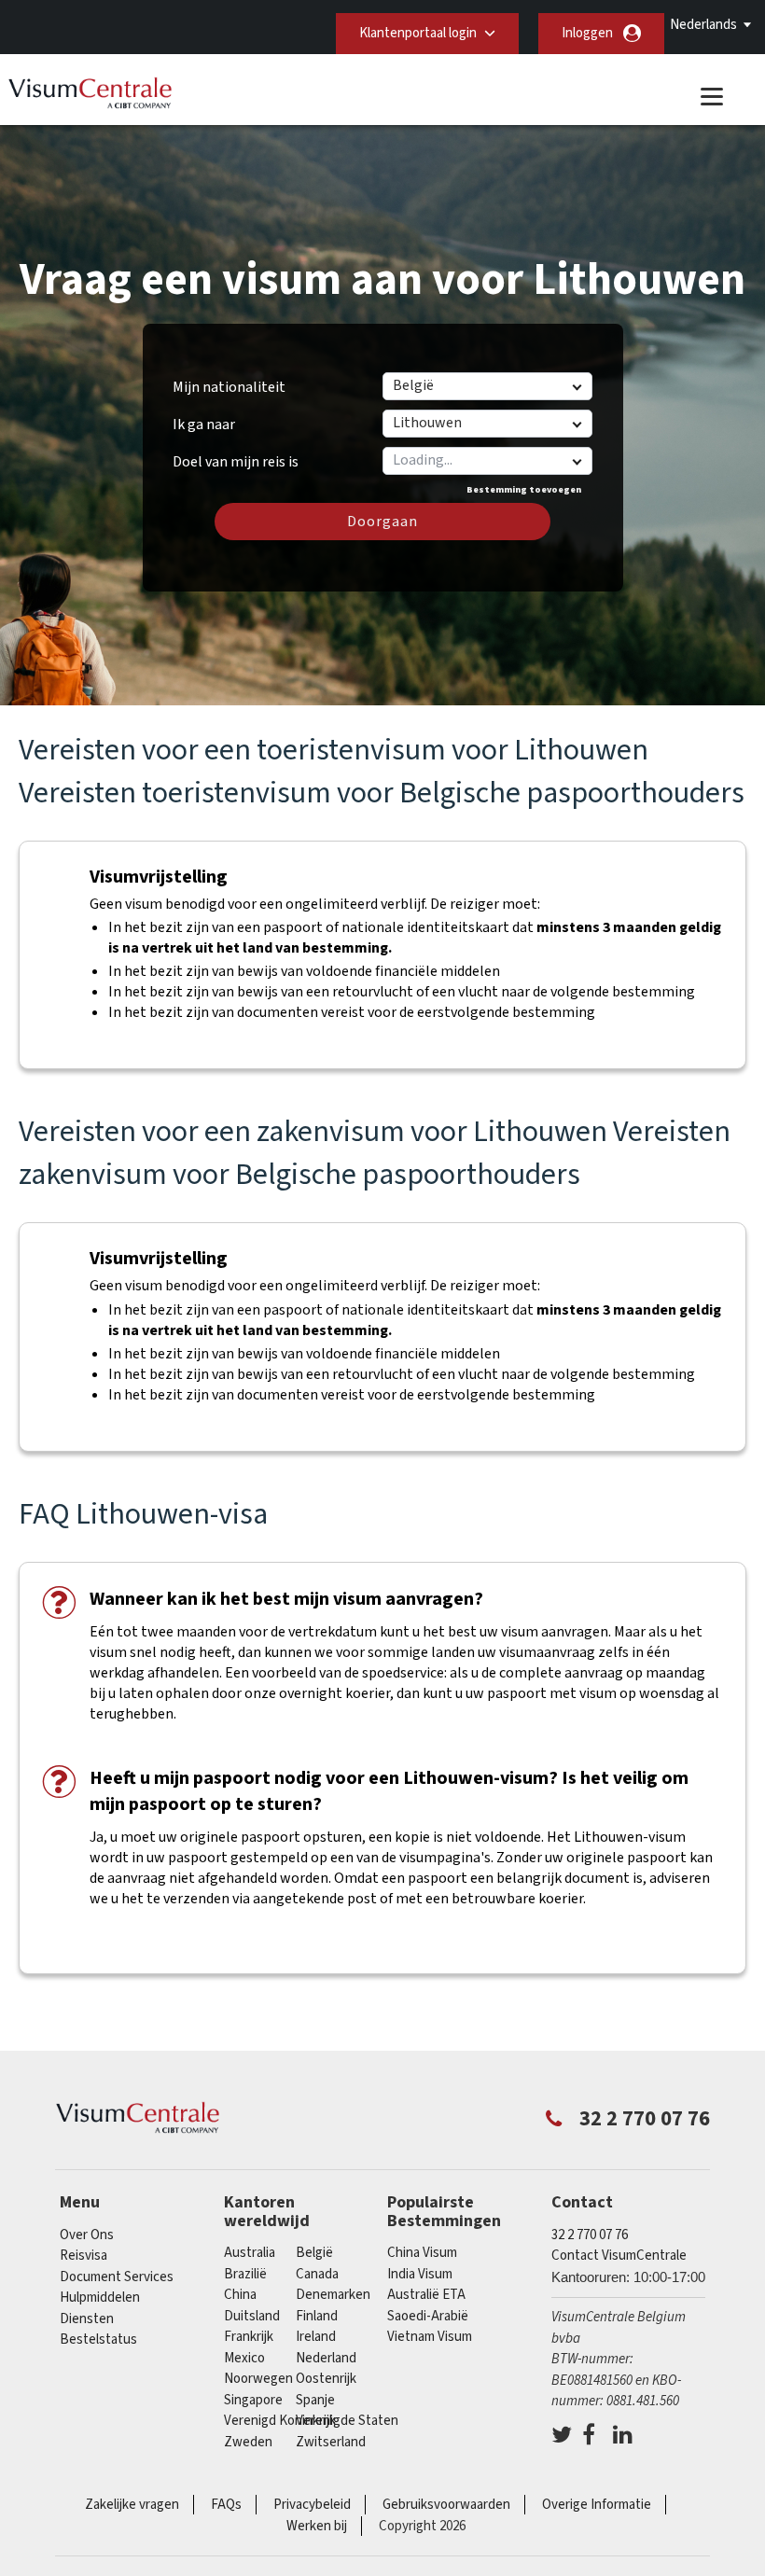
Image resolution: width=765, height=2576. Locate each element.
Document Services (117, 2277)
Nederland (326, 2358)
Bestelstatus (98, 2339)
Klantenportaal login (418, 33)
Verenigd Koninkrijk (280, 2421)
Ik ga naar (204, 425)
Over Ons (87, 2235)
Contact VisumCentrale (619, 2256)
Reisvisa (83, 2256)
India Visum (420, 2274)
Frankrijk (249, 2337)
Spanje (315, 2400)
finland (317, 2316)
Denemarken (333, 2295)
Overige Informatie (597, 2505)
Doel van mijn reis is (236, 455)
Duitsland (252, 2316)
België (314, 2253)
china (240, 2295)
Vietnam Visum (430, 2337)
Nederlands (703, 25)
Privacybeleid (312, 2505)
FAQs (226, 2505)
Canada (317, 2274)
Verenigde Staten (347, 2421)
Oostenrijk (326, 2379)
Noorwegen (258, 2379)
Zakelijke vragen (132, 2505)
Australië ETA (426, 2295)
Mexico (244, 2358)
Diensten (87, 2319)
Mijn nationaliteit (229, 387)
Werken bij (317, 2526)
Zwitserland (331, 2442)
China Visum (422, 2253)
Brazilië (245, 2274)
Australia (250, 2253)
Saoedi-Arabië (428, 2316)
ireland (316, 2337)
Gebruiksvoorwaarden (446, 2505)
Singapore (253, 2400)
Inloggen (587, 33)
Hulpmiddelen (100, 2298)
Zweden (248, 2442)
